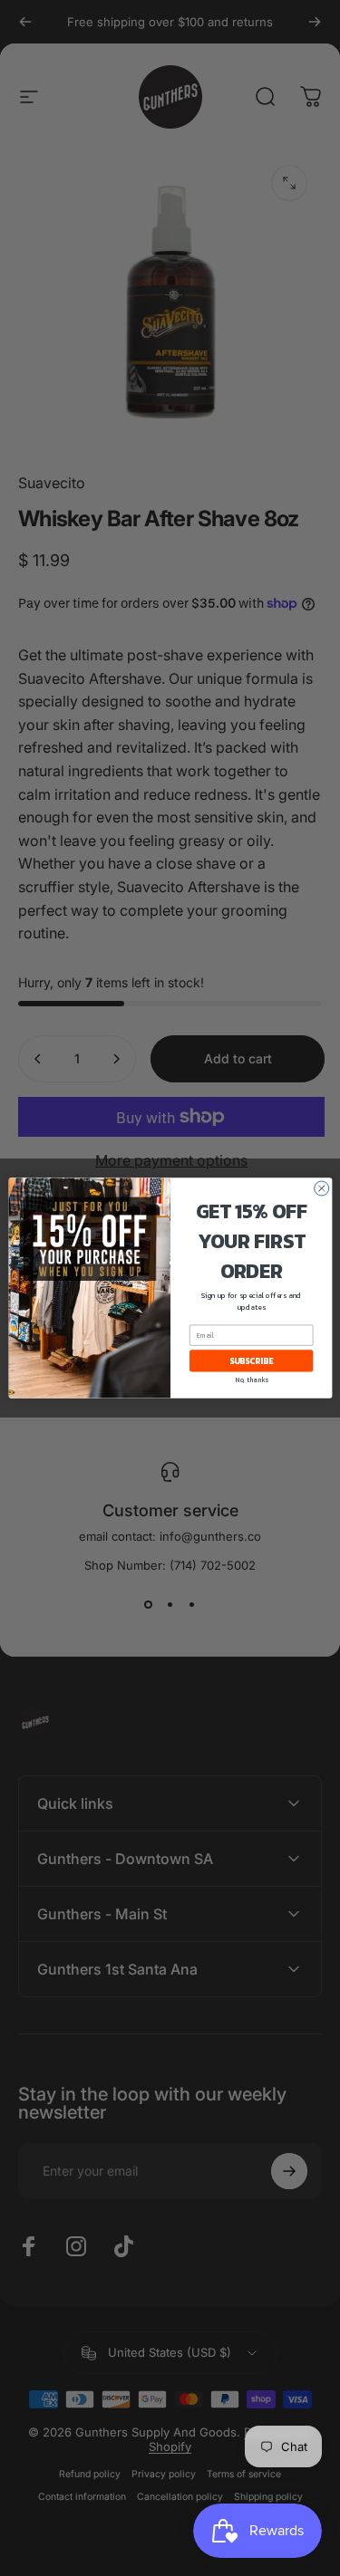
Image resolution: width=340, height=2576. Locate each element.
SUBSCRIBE (250, 1361)
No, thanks (251, 1380)
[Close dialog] (321, 1188)
